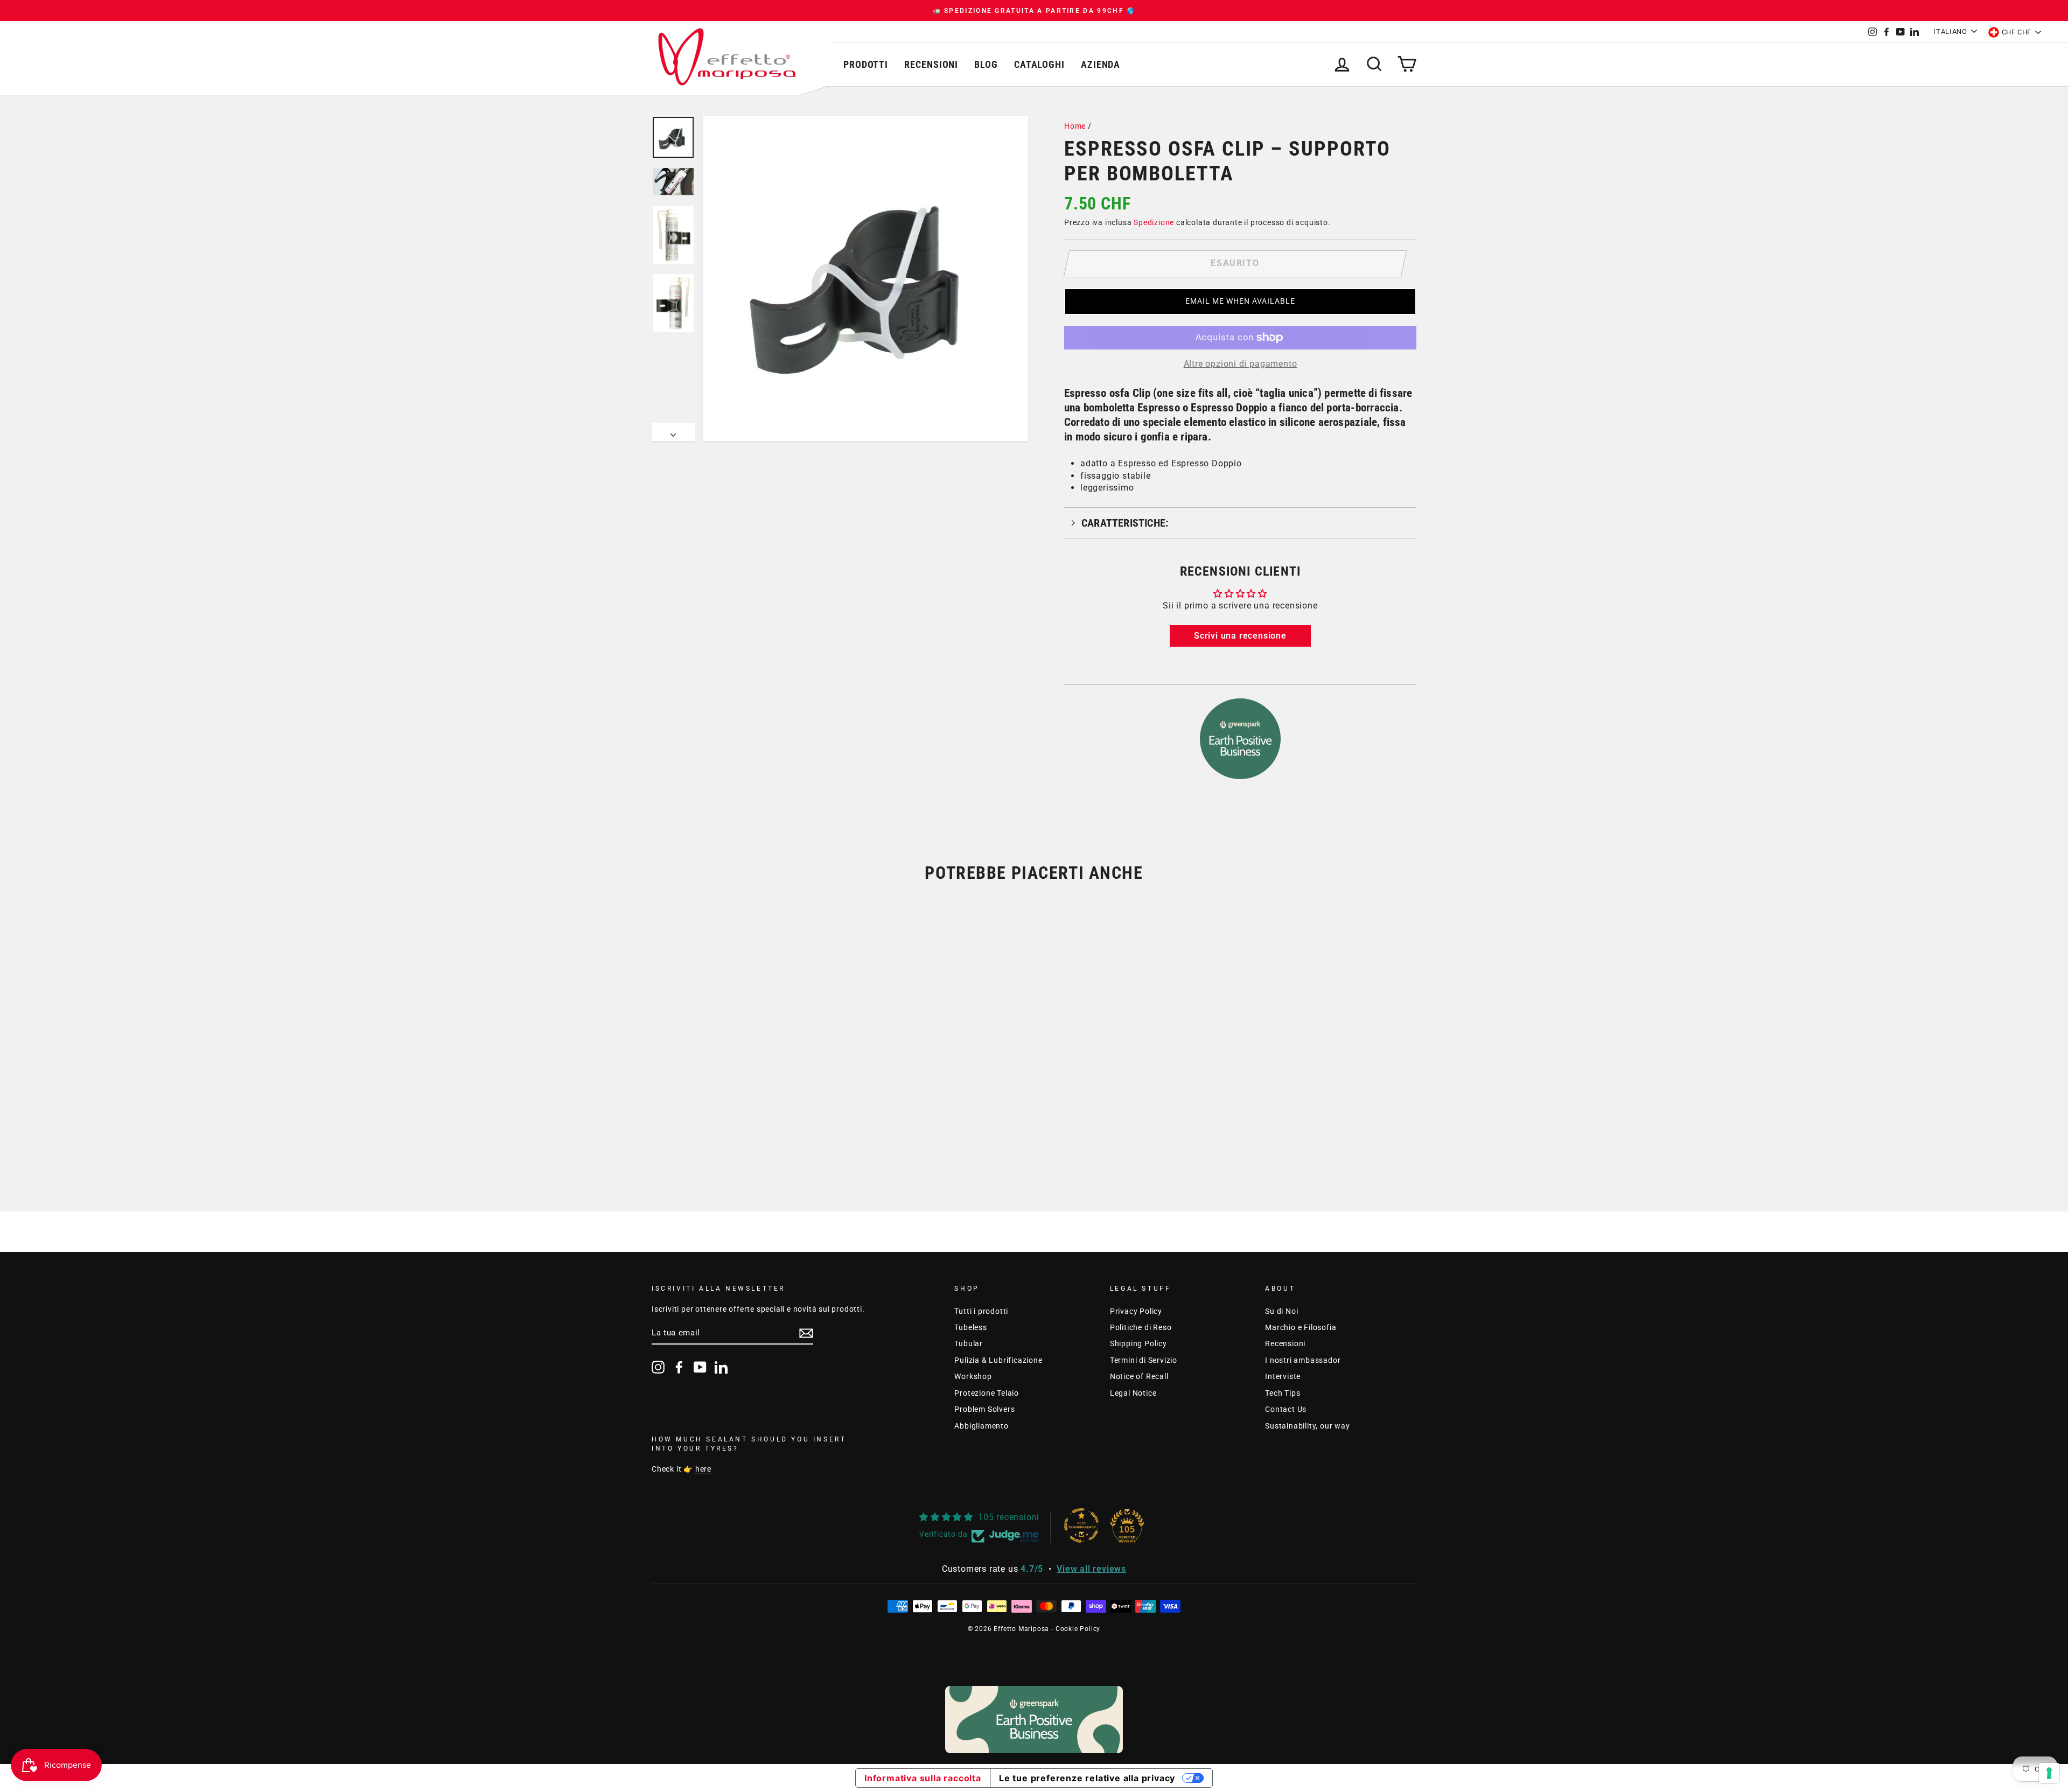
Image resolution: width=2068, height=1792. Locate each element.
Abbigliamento (981, 1426)
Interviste (1283, 1376)
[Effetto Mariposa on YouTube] (700, 1367)
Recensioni (931, 64)
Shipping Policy (1138, 1343)
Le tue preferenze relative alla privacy (1087, 1778)
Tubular (969, 1343)
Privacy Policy (1136, 1311)
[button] (1240, 302)
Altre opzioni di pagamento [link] (1241, 364)
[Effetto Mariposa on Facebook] (679, 1367)
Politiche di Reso (1141, 1327)
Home (1075, 126)
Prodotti (866, 64)
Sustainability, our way (1307, 1426)
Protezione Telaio (987, 1393)
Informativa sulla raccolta (923, 1778)
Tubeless (970, 1327)
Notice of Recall (1139, 1376)
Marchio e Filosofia (1301, 1327)
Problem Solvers (984, 1409)
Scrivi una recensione (1240, 636)
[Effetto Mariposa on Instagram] (658, 1367)
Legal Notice (1133, 1393)
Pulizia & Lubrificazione (998, 1360)
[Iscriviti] (806, 1333)
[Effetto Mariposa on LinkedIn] (721, 1367)
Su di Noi (1281, 1311)
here (703, 1469)
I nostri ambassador (1303, 1360)
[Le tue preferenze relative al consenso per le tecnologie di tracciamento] (2049, 1773)
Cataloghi (1039, 64)
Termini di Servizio (1144, 1360)
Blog (986, 64)
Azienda (1101, 64)
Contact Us (1286, 1409)
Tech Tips (1283, 1393)
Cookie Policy (1078, 1629)
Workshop (973, 1376)
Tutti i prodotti (981, 1311)
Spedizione (1154, 222)
